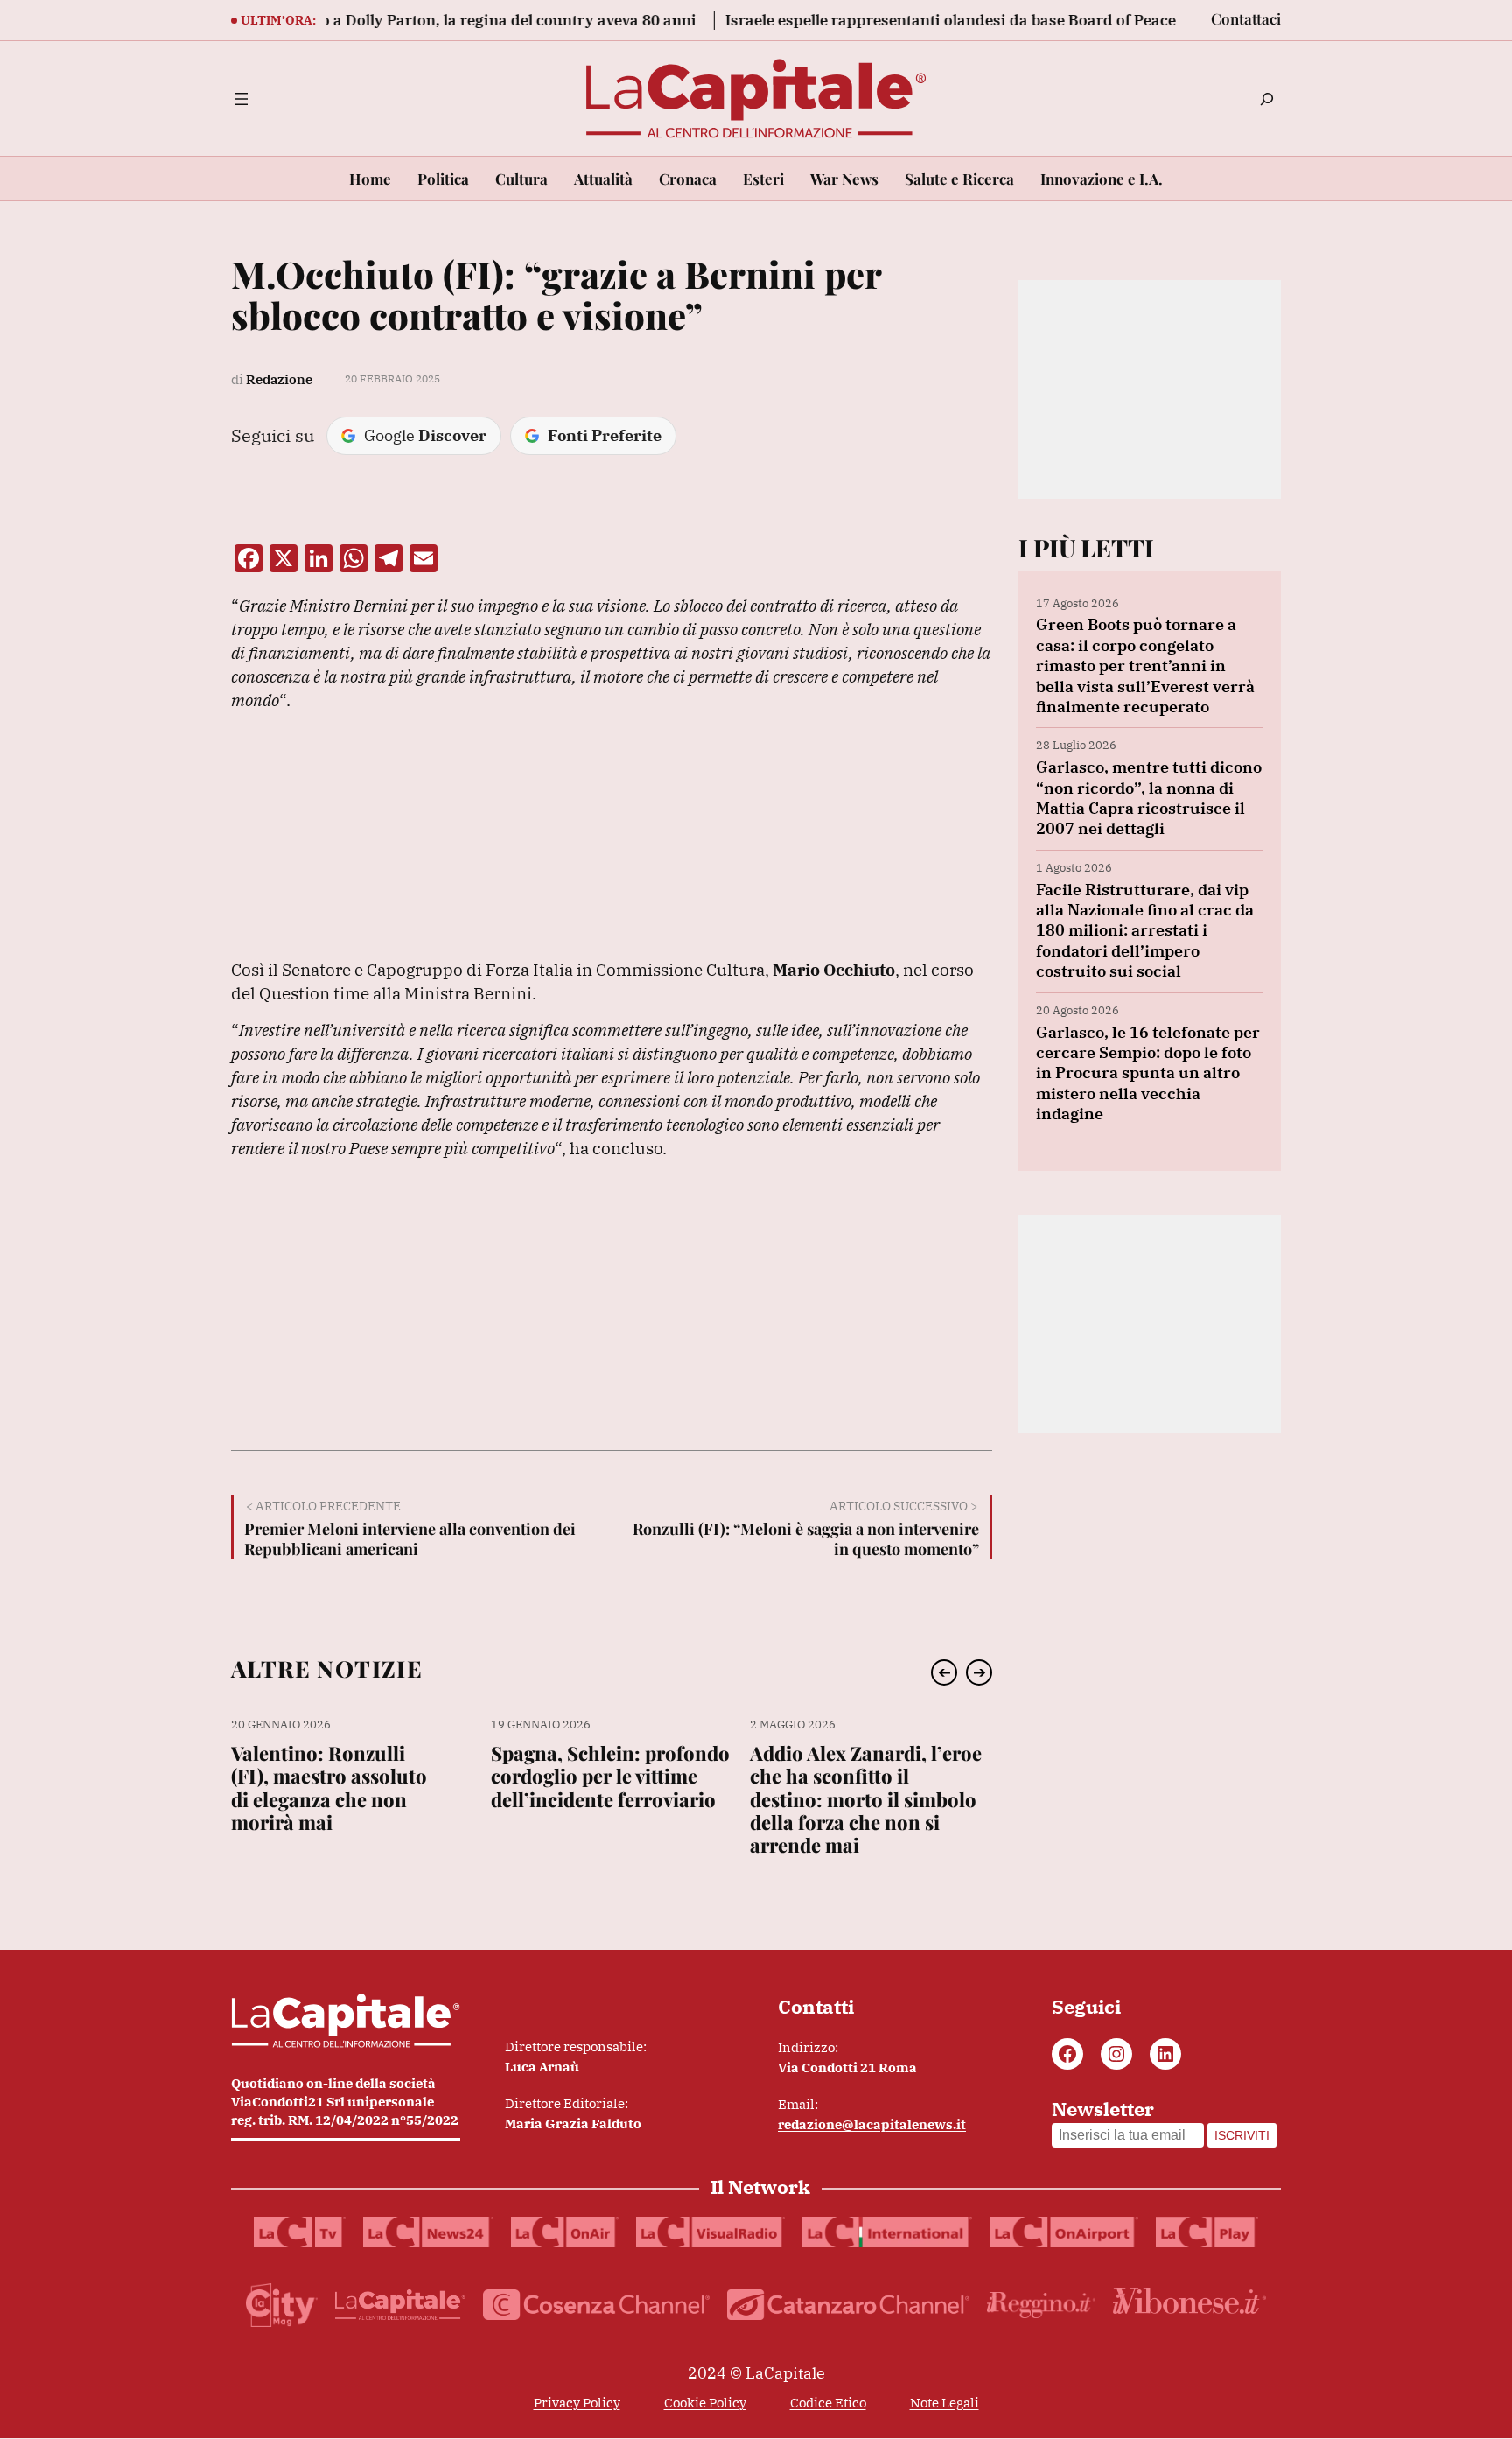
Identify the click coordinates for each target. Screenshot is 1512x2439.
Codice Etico (828, 2403)
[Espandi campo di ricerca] (1267, 99)
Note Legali (945, 2403)
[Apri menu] (241, 99)
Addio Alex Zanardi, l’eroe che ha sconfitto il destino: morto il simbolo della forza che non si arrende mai (866, 1799)
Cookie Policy (705, 2403)
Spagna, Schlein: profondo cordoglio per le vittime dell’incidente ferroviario (610, 1776)
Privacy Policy (577, 2403)
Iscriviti (1242, 2135)
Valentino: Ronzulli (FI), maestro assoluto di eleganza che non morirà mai (329, 1788)
